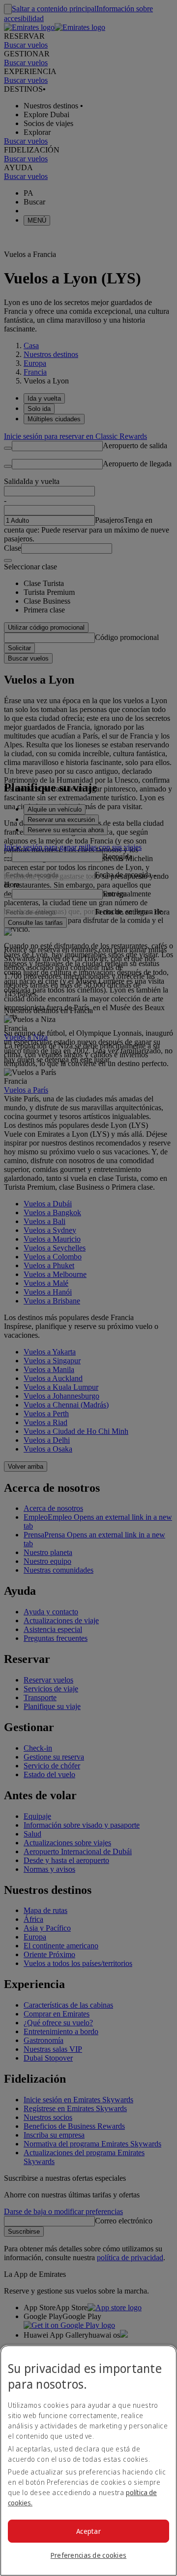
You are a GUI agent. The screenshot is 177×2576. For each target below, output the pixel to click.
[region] (88, 2461)
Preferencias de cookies (88, 2555)
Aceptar (88, 2531)
